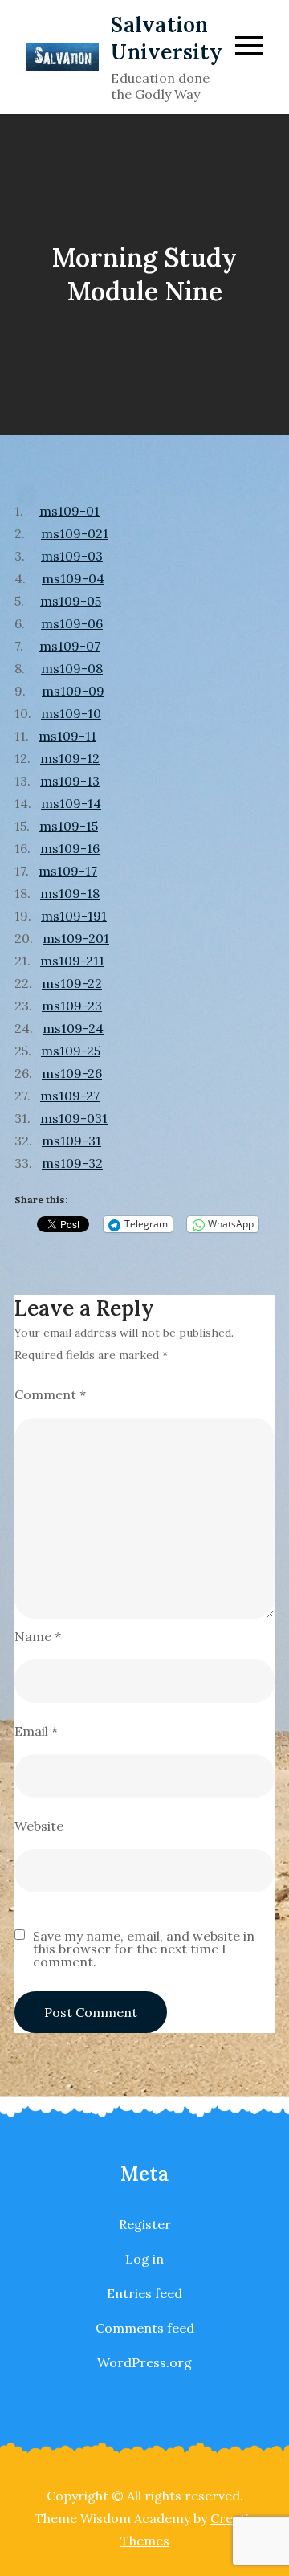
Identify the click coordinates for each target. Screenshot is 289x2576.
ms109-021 (75, 533)
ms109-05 (71, 601)
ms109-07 (70, 646)
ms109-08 (72, 668)
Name (38, 1636)
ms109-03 (72, 556)
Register (145, 2224)
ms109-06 (72, 623)
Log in (144, 2259)
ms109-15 (69, 826)
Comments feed (145, 2328)
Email (36, 1731)
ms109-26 (72, 1073)
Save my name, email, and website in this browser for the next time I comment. (144, 1949)
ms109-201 (76, 938)
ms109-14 (71, 803)
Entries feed (144, 2293)
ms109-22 (72, 983)
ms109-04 (73, 578)
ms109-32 (72, 1163)
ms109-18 (70, 893)
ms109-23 (72, 1006)
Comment (50, 1394)
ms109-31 (71, 1141)
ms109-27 (70, 1096)
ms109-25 (71, 1051)
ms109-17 (68, 871)
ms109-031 (74, 1118)
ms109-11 (67, 736)
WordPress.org (144, 2362)
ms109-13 (70, 781)
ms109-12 (70, 758)
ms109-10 (71, 713)
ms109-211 (72, 961)
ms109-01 (69, 511)
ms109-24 (73, 1028)
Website (39, 1826)
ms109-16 (70, 848)
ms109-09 (73, 691)
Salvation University (167, 38)
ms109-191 (74, 916)
